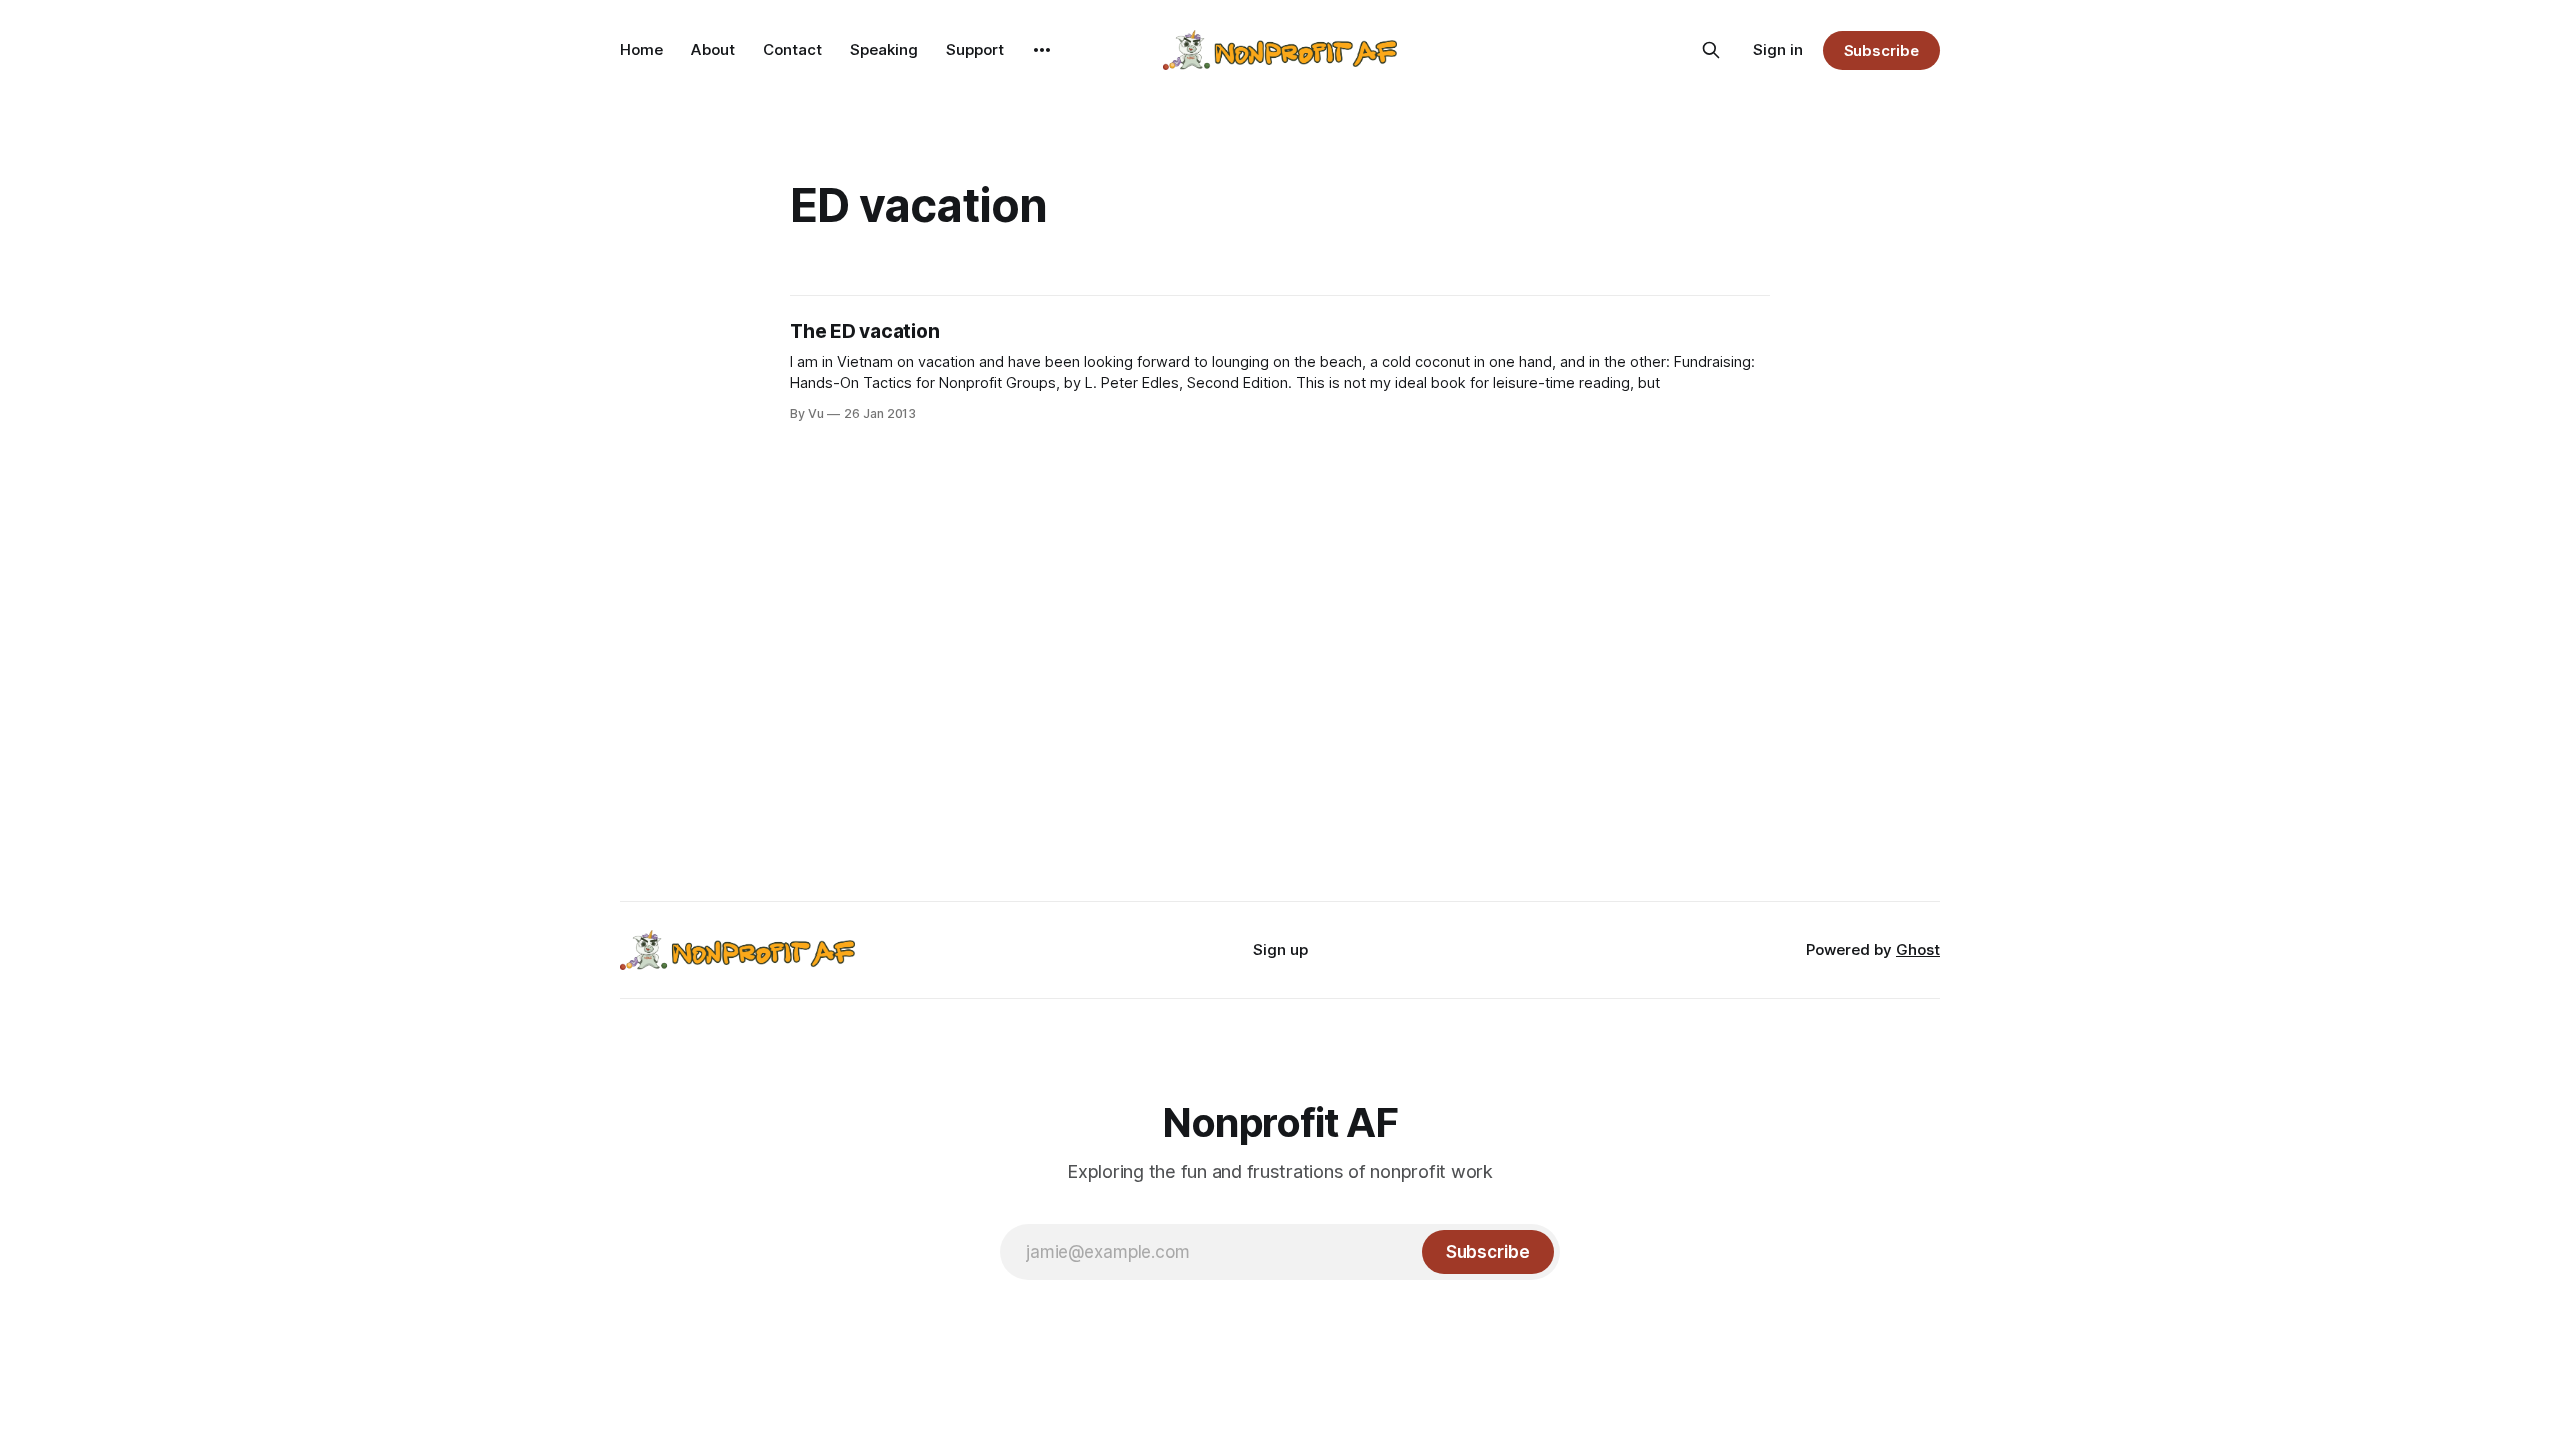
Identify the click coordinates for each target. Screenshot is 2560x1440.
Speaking (884, 49)
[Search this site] (1711, 50)
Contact (792, 49)
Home (641, 49)
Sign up (1280, 949)
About (713, 49)
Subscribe (1881, 50)
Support (975, 49)
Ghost (1918, 949)
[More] (1042, 50)
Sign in (1778, 49)
